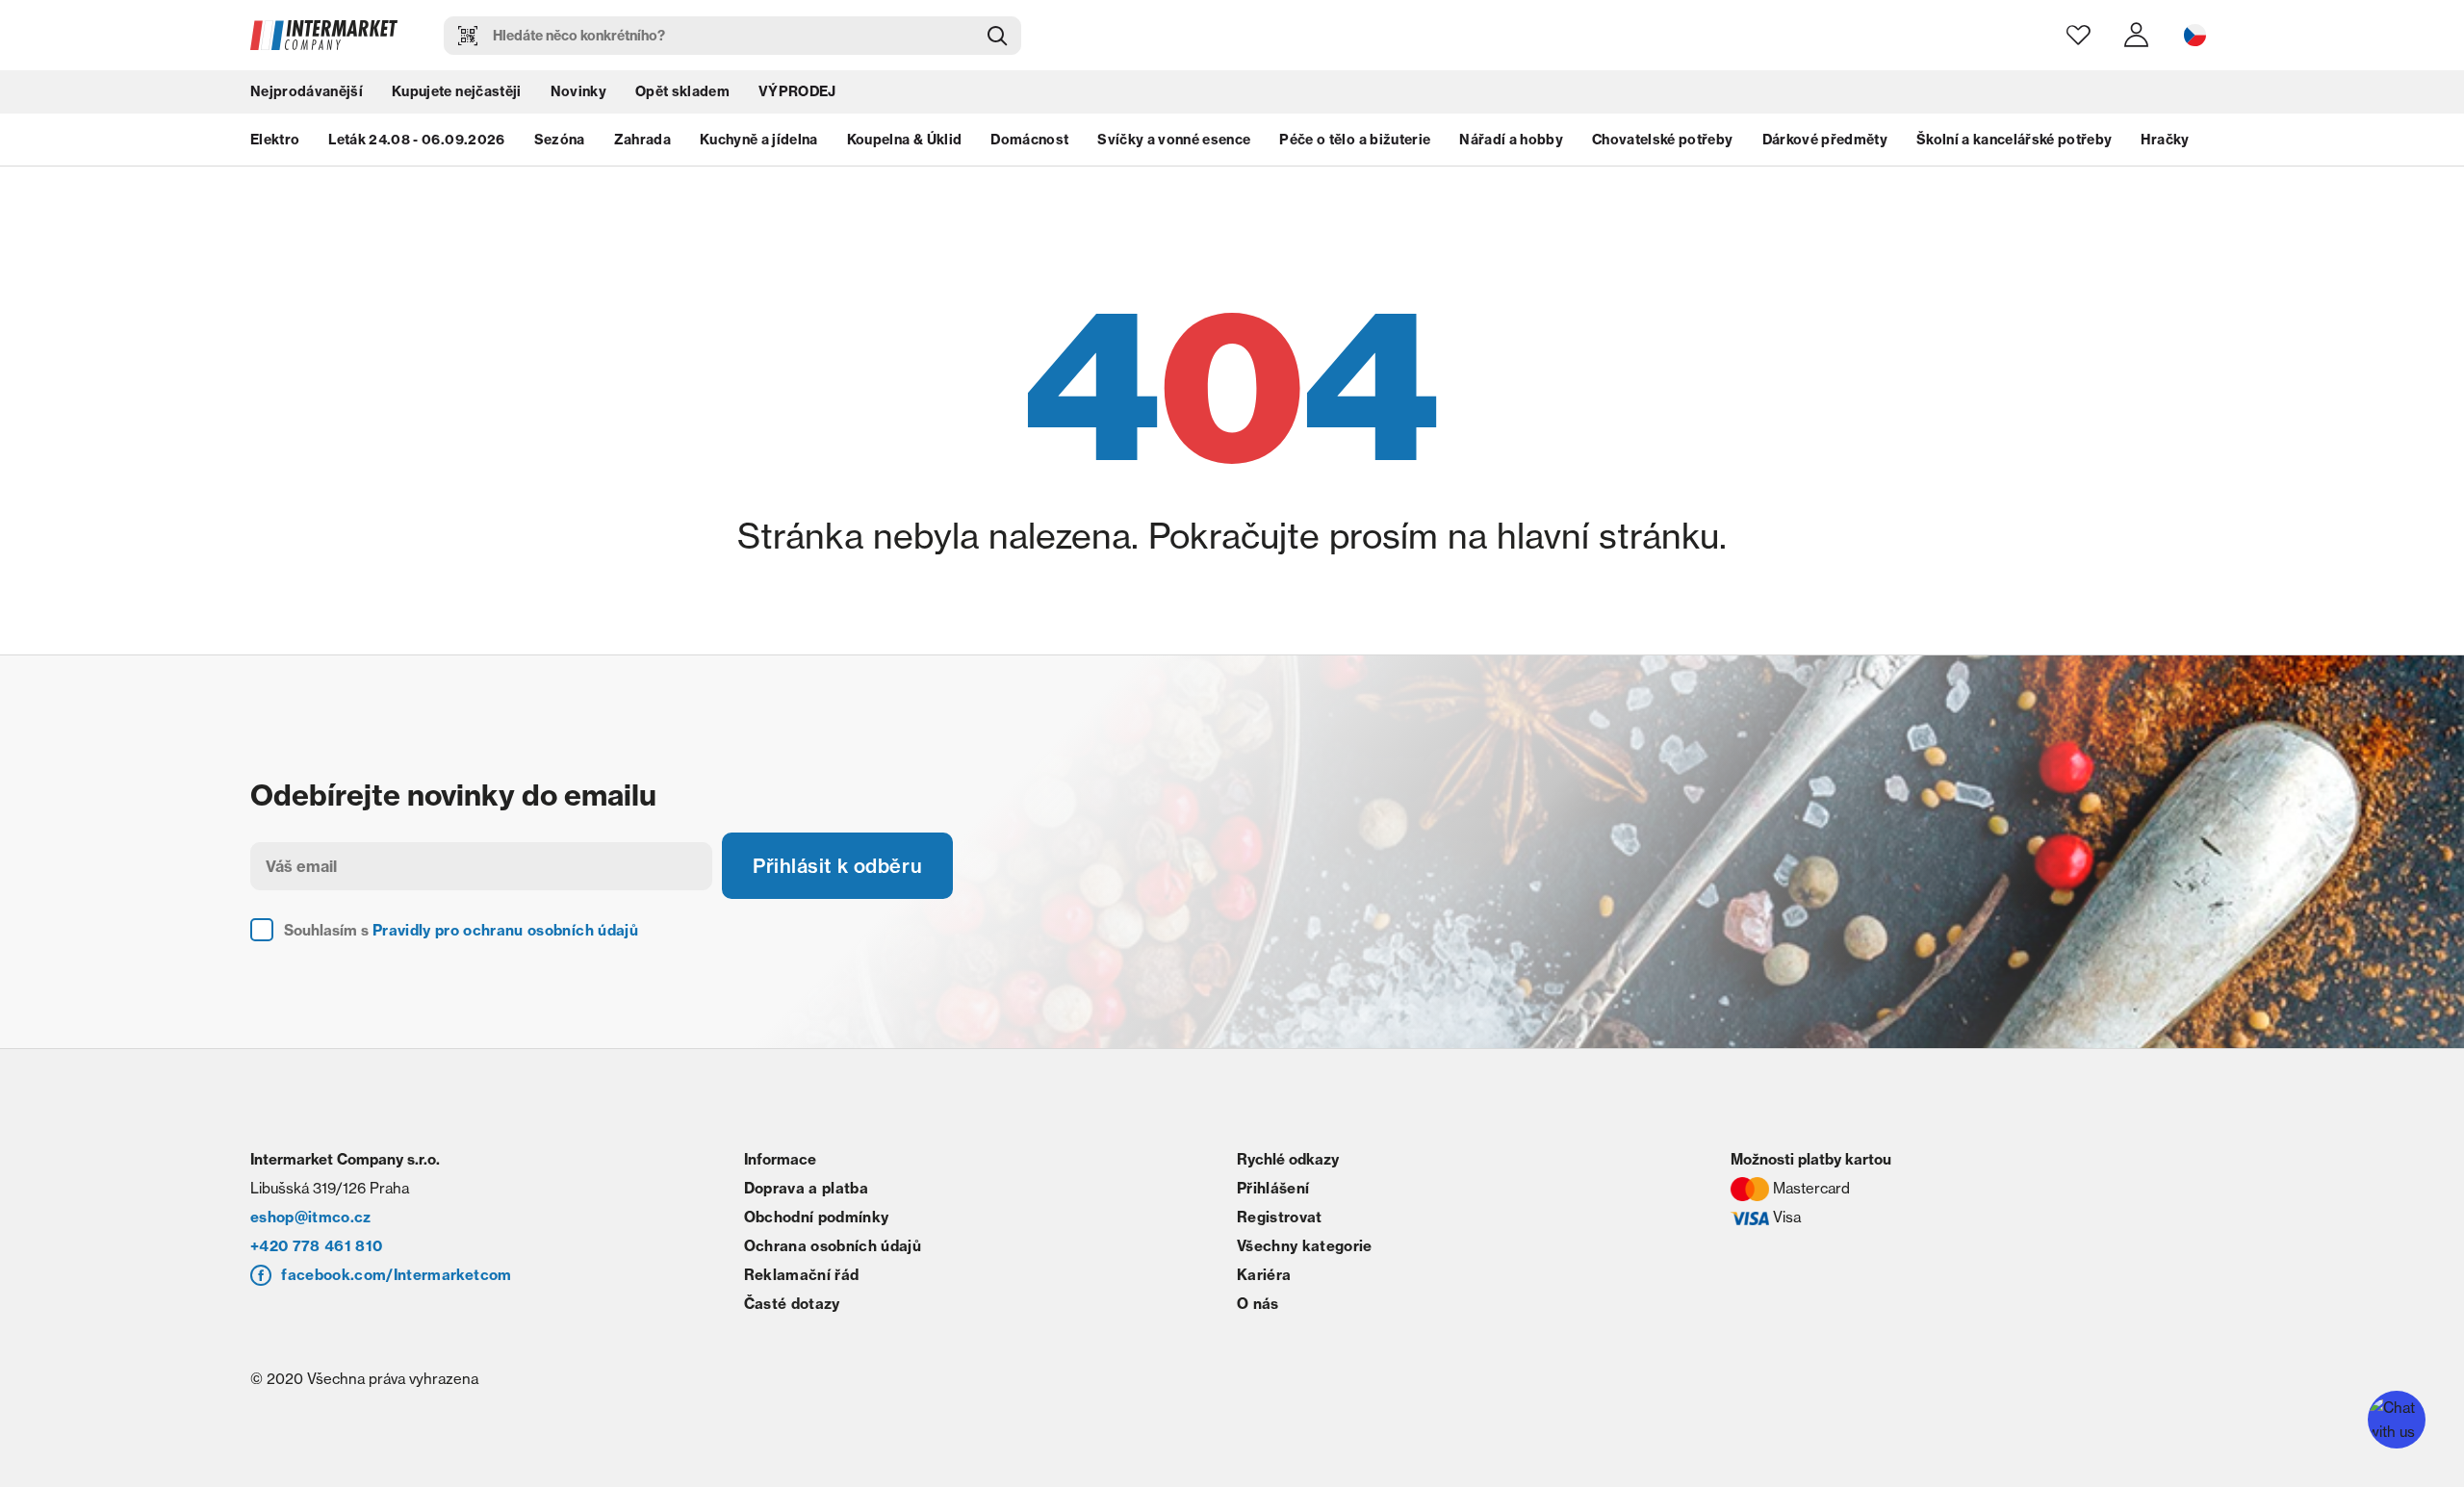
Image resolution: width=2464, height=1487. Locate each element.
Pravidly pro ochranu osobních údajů (505, 930)
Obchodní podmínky (817, 1217)
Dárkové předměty (1825, 140)
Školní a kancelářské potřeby (2015, 140)
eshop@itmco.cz (311, 1217)
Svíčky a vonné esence (1174, 140)
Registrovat (1280, 1217)
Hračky (2165, 140)
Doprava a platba (806, 1188)
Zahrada (642, 140)
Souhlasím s (461, 930)
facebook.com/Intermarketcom (396, 1275)
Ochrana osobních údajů (833, 1246)
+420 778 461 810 (316, 1246)
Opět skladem (682, 91)
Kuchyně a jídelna (759, 140)
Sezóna (560, 140)
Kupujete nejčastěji (456, 91)
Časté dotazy (792, 1304)
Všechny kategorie (1305, 1246)
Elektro (275, 140)
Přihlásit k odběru (837, 866)
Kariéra (1264, 1275)
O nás (1258, 1304)
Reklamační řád (802, 1275)
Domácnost (1029, 140)
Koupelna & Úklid (904, 140)
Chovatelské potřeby (1662, 140)
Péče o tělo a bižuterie (1355, 140)
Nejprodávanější (307, 91)
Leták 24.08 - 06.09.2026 (416, 140)
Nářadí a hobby (1511, 140)
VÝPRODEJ (797, 91)
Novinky (578, 91)
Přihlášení (1273, 1188)
